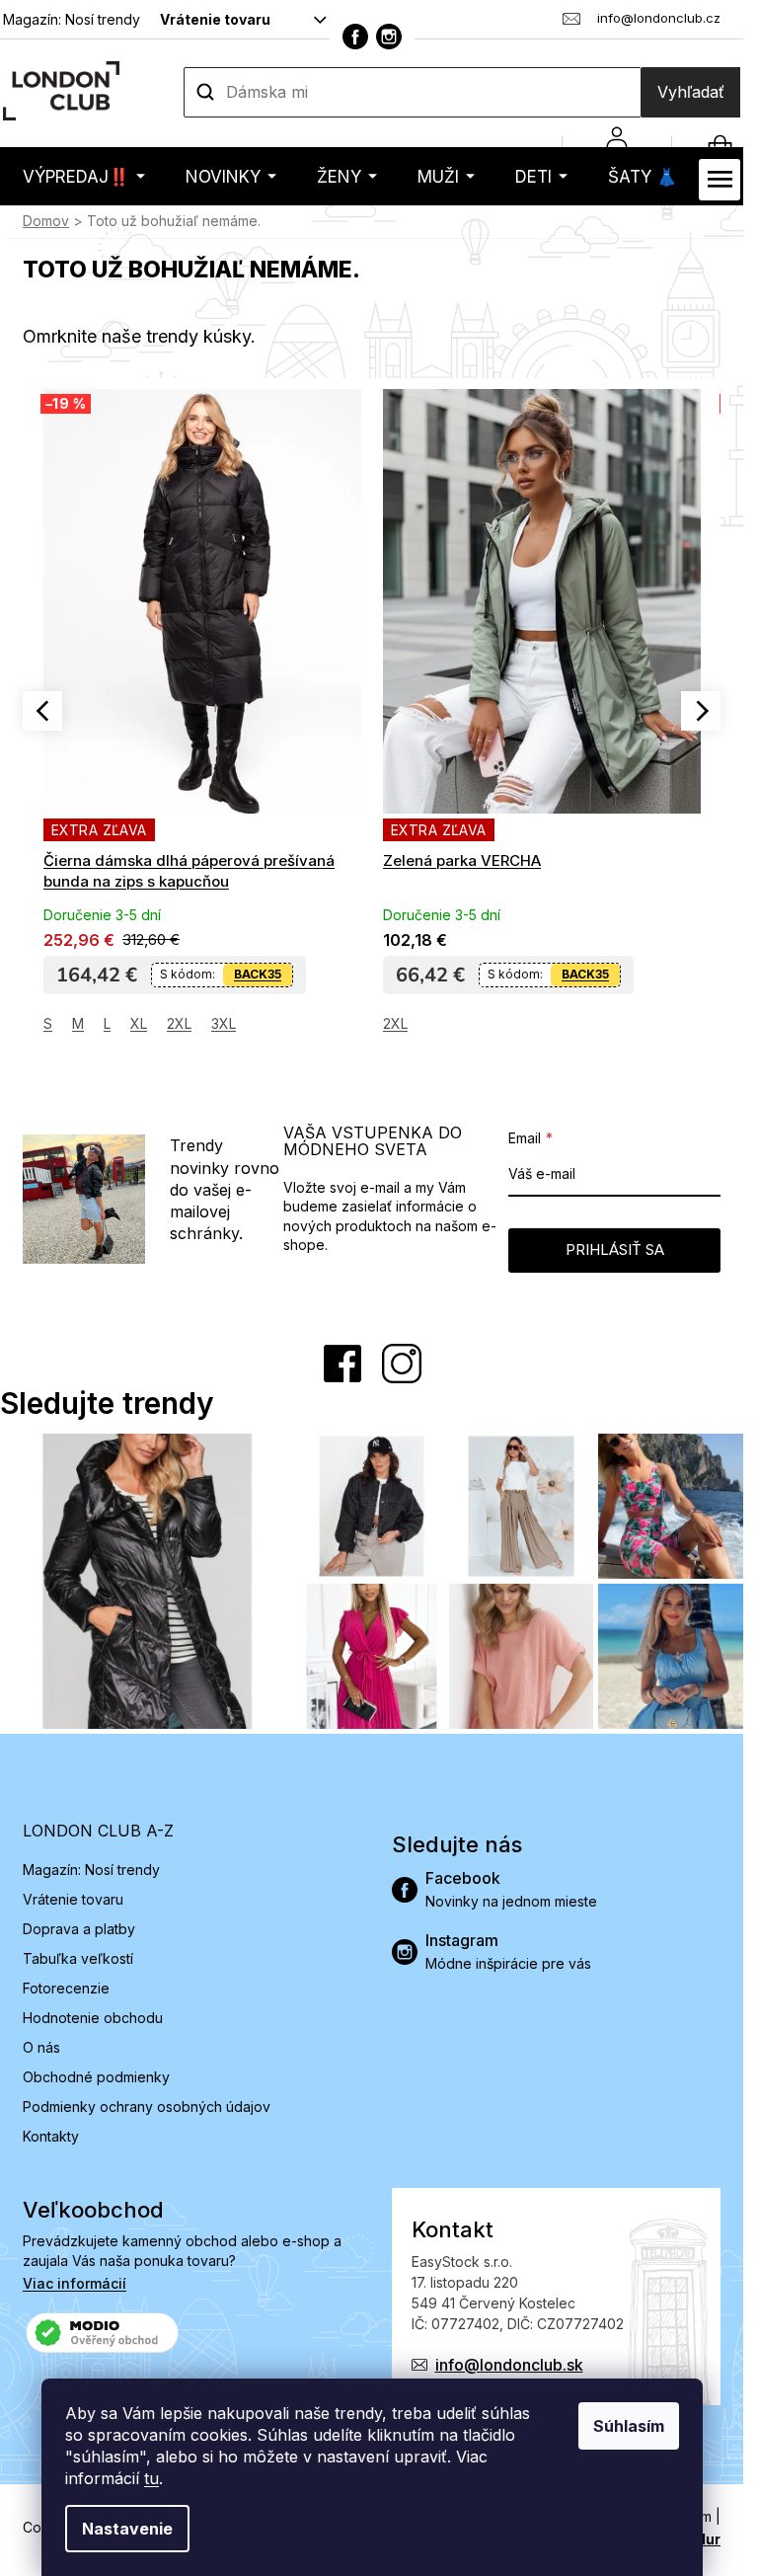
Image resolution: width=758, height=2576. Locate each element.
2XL (179, 1023)
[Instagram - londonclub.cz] (389, 37)
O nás (41, 2047)
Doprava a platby (79, 1929)
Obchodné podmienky (96, 2077)
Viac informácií (75, 2283)
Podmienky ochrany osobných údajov (147, 2107)
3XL (224, 1023)
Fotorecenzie (66, 1988)
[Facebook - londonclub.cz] (355, 37)
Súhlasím (629, 2426)
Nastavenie (127, 2529)
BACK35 (258, 974)
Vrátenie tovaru (215, 19)
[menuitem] (84, 176)
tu (152, 2478)
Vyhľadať (691, 92)
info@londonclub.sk (509, 2365)
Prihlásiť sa (615, 1249)
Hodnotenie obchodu (93, 2018)
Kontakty (51, 2136)
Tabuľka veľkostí (78, 1958)
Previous (42, 711)
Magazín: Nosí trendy (72, 19)
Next (701, 711)
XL (139, 1023)
